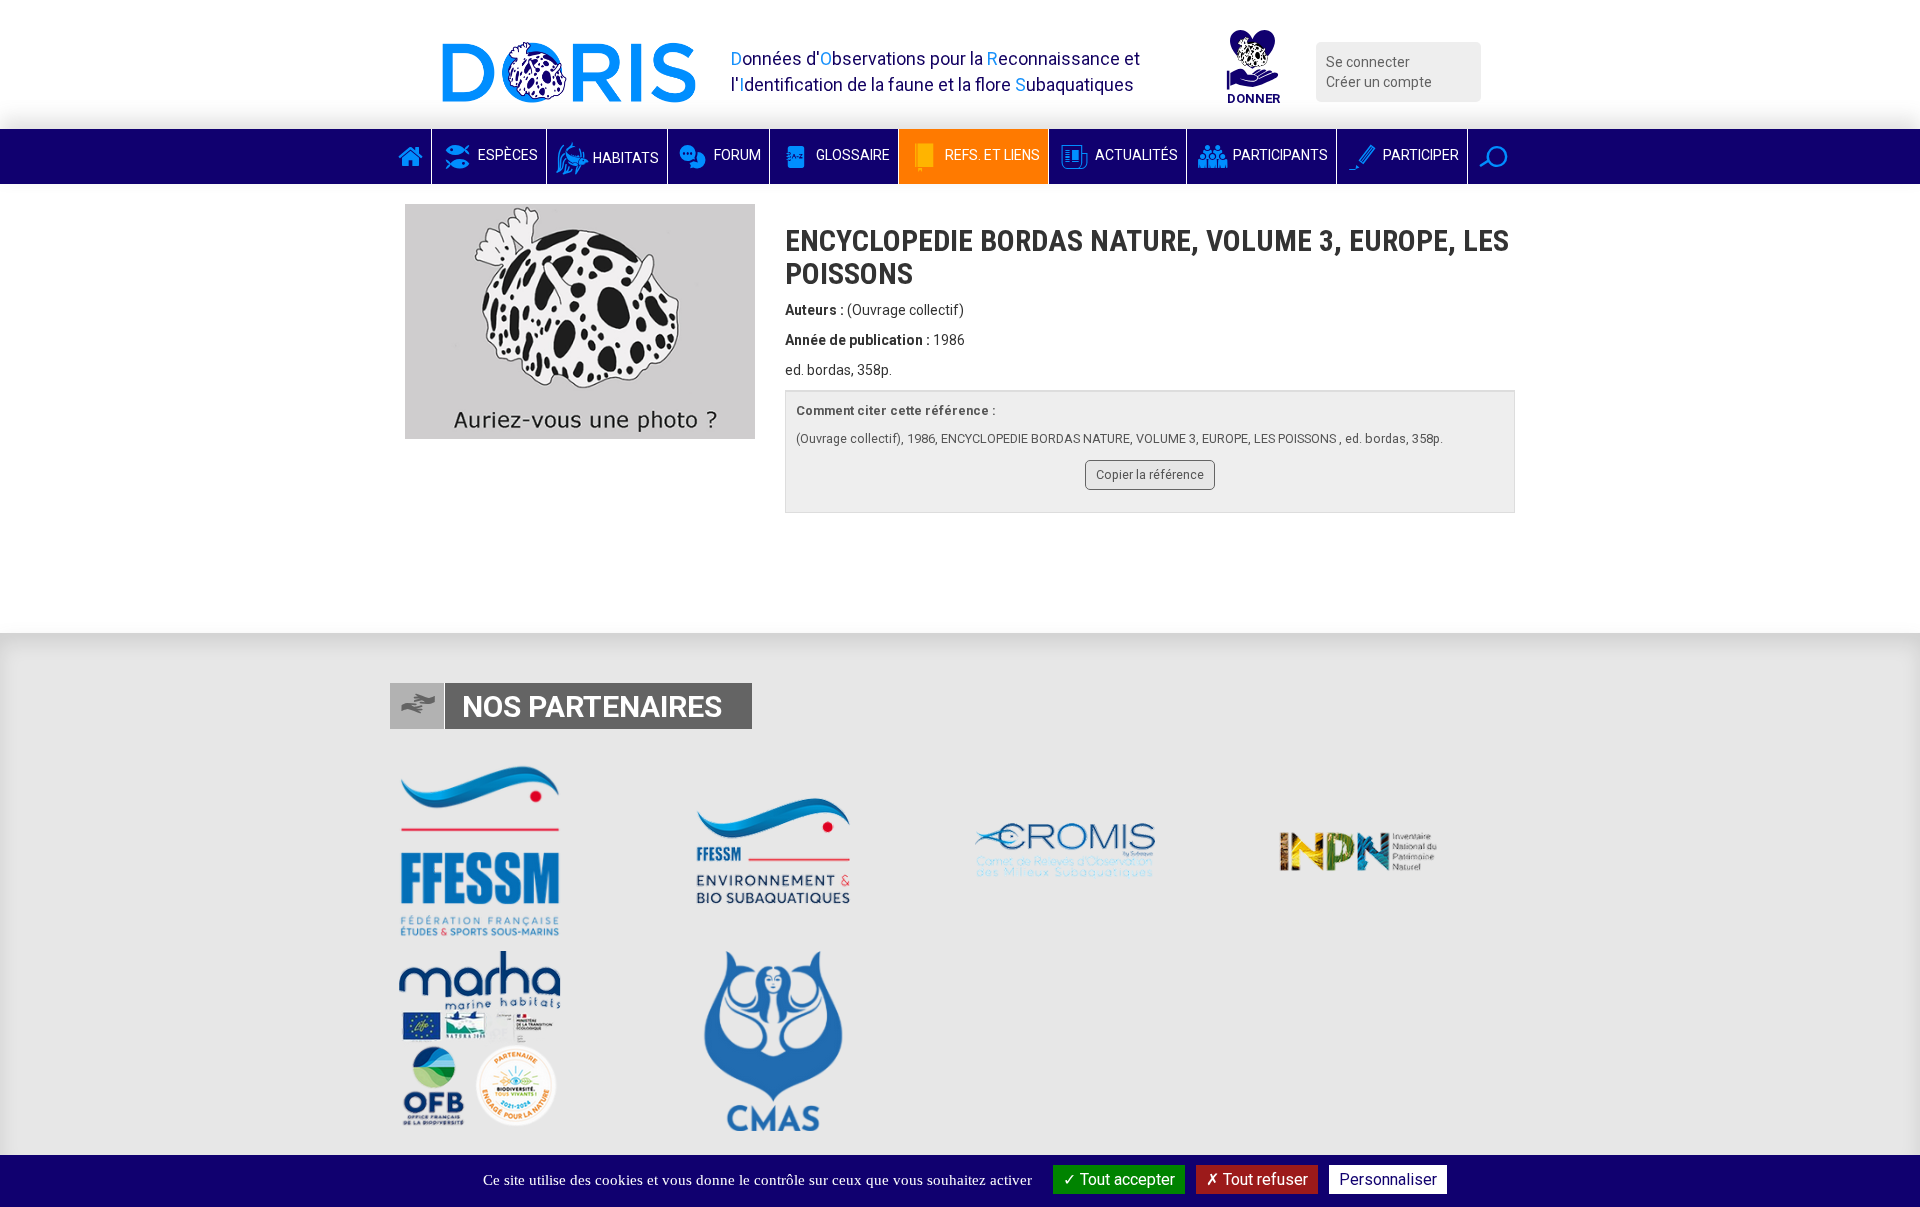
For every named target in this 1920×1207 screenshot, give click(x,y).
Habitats (624, 158)
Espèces (506, 155)
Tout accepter (1125, 1179)
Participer (1419, 155)
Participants (1279, 155)
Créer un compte (1379, 82)
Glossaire (851, 155)
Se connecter (1368, 62)
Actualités (1135, 155)
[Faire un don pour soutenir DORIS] (1253, 72)
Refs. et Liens (991, 155)
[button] (1493, 156)
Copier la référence (1150, 474)
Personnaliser (1388, 1179)
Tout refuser (1263, 1179)
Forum (736, 155)
